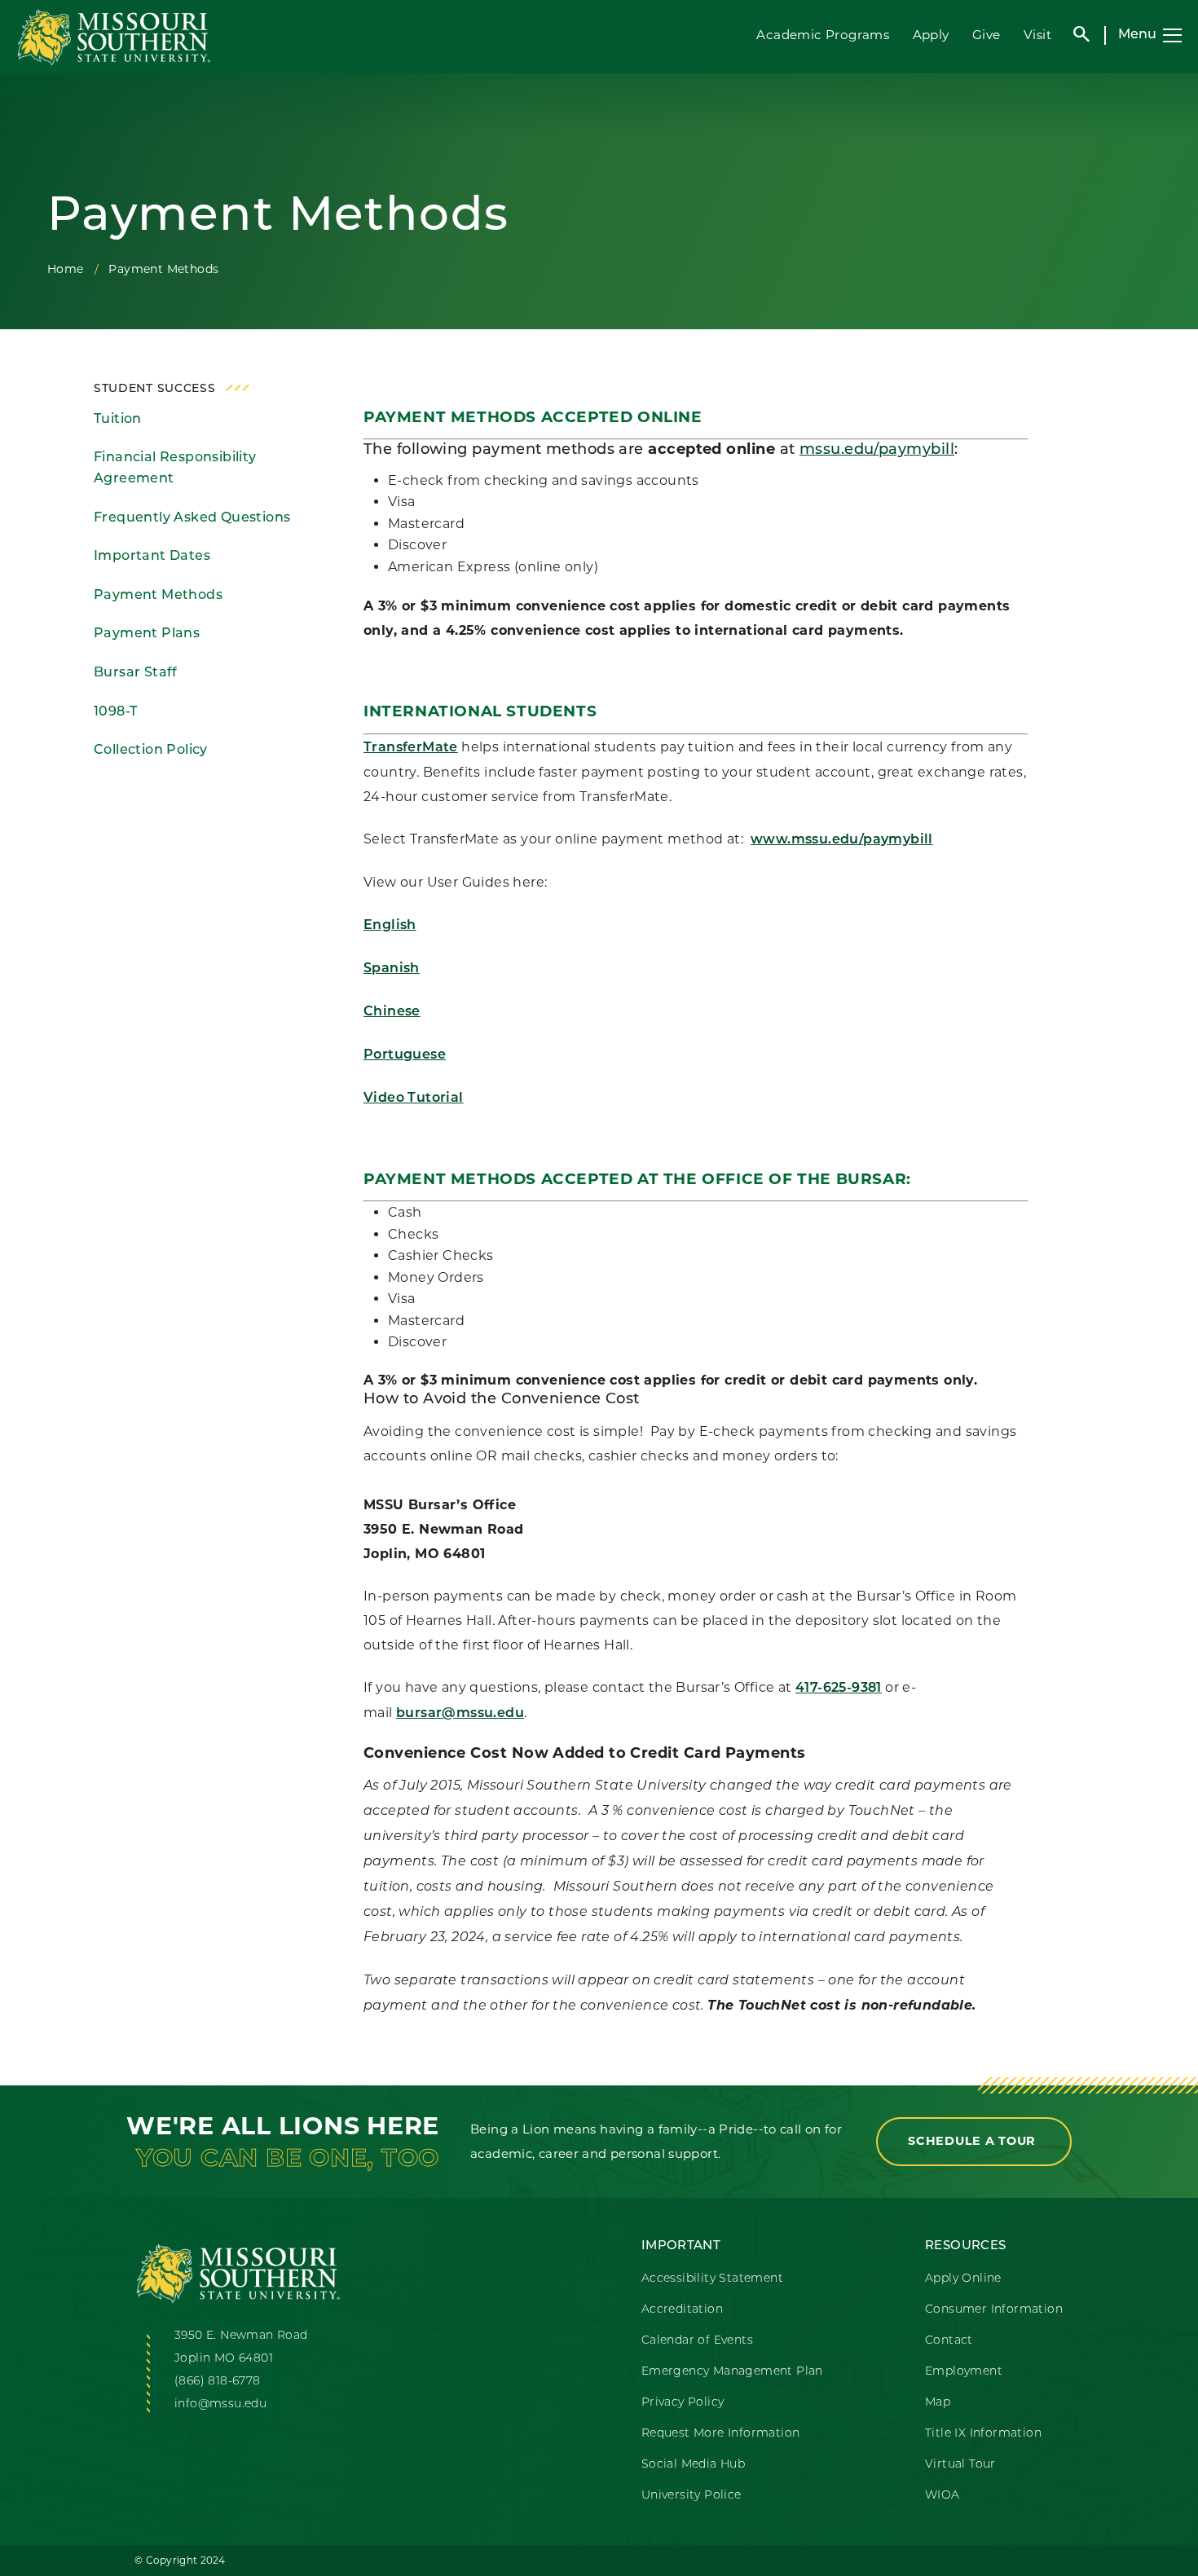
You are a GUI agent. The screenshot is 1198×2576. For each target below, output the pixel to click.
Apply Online (963, 2279)
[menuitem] (206, 420)
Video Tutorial (414, 1099)
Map (938, 2403)
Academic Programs (823, 35)
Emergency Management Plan (732, 2372)
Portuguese (405, 1055)
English (390, 926)
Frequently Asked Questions (192, 518)
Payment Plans (147, 634)
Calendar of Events (697, 2341)
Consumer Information (994, 2310)
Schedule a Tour (974, 2141)
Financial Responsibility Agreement (175, 469)
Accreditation (682, 2310)
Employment (964, 2372)
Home (66, 269)
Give (987, 35)
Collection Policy (151, 751)
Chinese (392, 1012)
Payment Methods (158, 596)
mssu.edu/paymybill (877, 451)
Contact (949, 2341)
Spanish (392, 969)
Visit (1037, 35)
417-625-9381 (839, 1689)
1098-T (115, 712)
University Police (691, 2496)
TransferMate (411, 748)
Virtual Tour (960, 2465)
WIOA (943, 2496)
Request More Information (721, 2434)
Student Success (155, 389)
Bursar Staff (136, 673)
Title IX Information (983, 2434)
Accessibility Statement (712, 2279)
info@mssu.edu (220, 2404)
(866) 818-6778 (218, 2382)
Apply (931, 35)
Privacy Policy (683, 2403)
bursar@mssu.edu (460, 1714)
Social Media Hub (693, 2465)
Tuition (118, 420)
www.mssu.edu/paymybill (842, 840)
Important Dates (152, 557)
